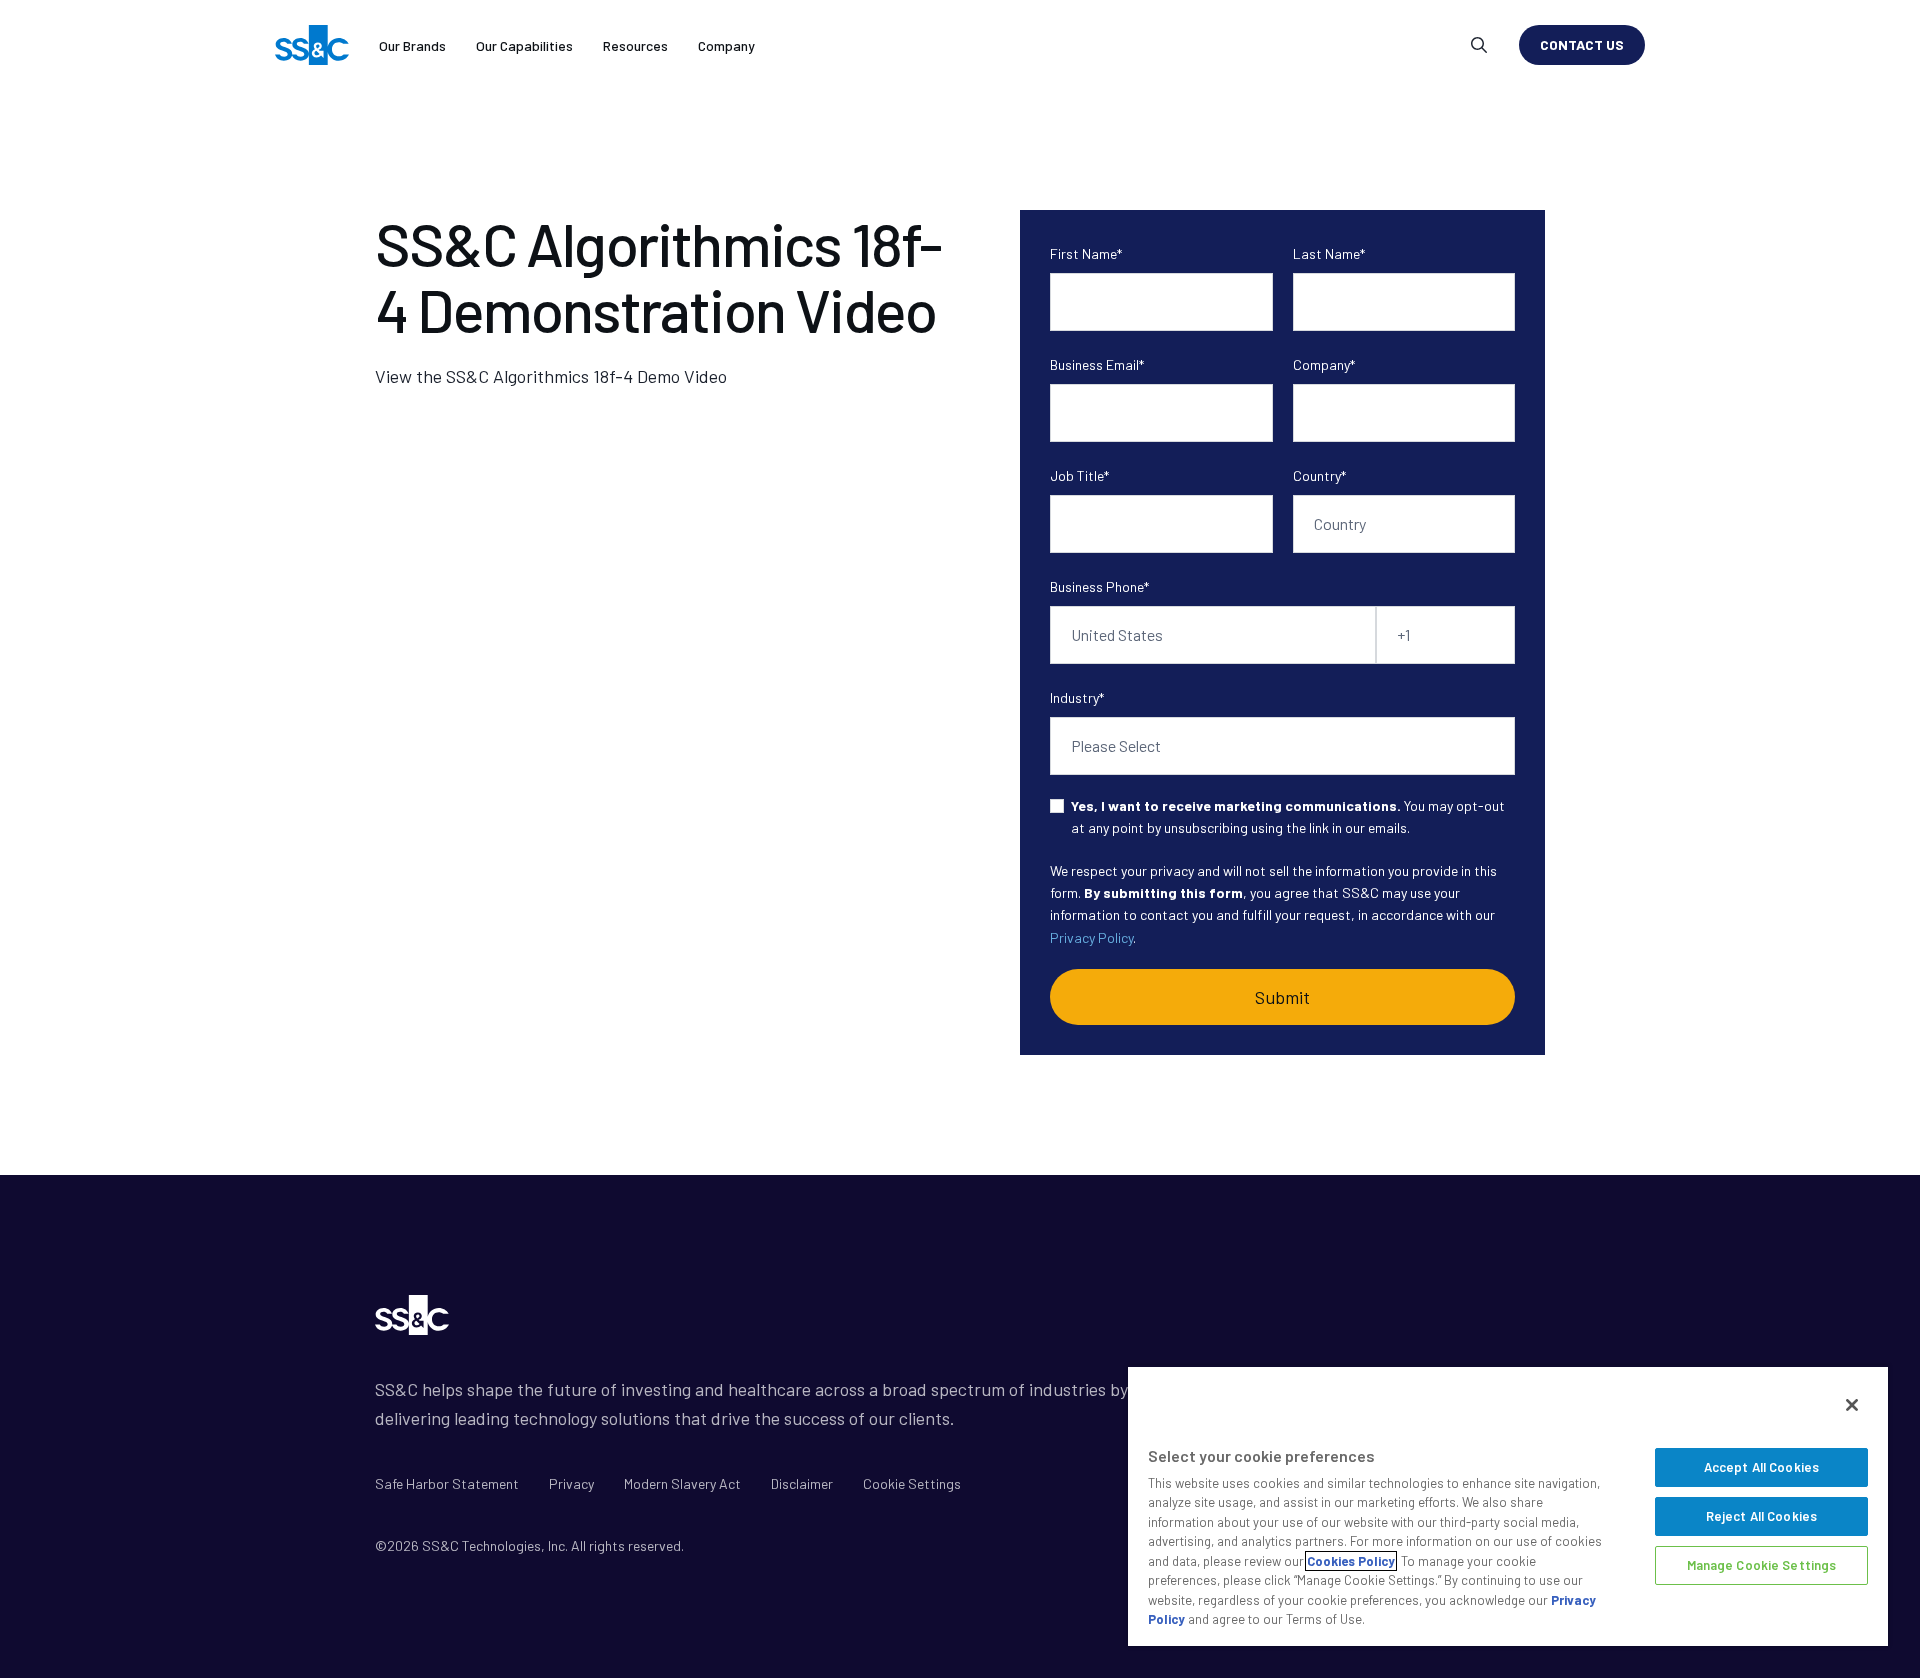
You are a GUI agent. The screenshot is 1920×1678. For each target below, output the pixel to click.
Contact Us (1582, 44)
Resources (635, 45)
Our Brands (412, 45)
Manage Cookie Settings (1762, 1565)
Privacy (571, 1483)
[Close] (1852, 1405)
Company (726, 45)
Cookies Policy (1351, 1561)
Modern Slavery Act (682, 1483)
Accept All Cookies (1761, 1467)
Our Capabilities (524, 45)
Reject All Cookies (1761, 1516)
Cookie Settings (912, 1483)
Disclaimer (802, 1483)
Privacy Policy (1091, 937)
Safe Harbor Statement (447, 1483)
